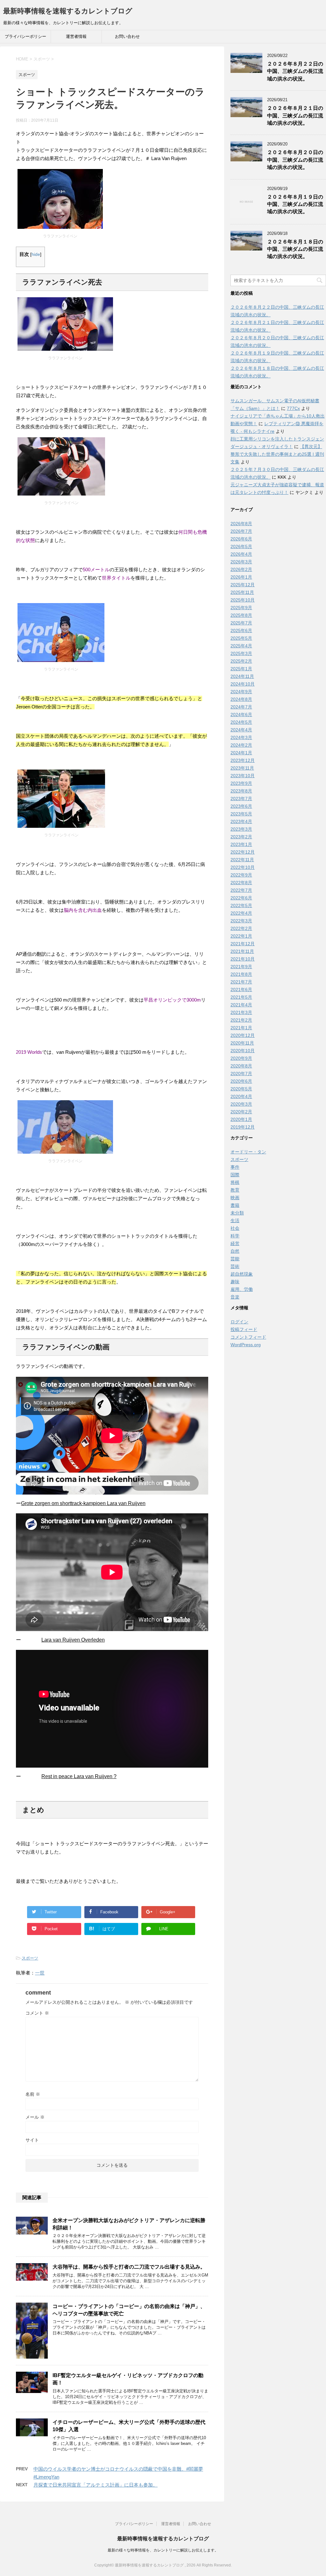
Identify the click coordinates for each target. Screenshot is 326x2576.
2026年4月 (241, 554)
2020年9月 (241, 1058)
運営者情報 (76, 36)
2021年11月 (242, 951)
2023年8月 (241, 791)
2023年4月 (241, 821)
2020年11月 (242, 1043)
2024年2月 (241, 745)
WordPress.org (246, 1345)
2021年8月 (241, 974)
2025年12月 (243, 585)
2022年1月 (241, 936)
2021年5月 (241, 997)
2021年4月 (241, 1005)
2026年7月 (241, 531)
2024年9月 (241, 692)
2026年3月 (241, 562)
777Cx (293, 408)
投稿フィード (244, 1329)
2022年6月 (241, 898)
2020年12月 (243, 1035)
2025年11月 (242, 592)
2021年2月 (241, 1020)
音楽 (235, 1297)
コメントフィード (248, 1337)
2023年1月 (241, 844)
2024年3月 (241, 737)
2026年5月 (241, 546)
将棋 (235, 1182)
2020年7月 (241, 1073)
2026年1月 (241, 577)
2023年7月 (241, 799)
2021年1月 (241, 1028)
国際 (235, 1175)
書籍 (235, 1205)
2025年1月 (241, 669)
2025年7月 (241, 623)
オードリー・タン (248, 1152)
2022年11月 (242, 860)
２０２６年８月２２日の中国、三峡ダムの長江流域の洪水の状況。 (295, 71)
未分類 (237, 1213)
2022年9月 (241, 875)
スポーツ (30, 1958)
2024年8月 (241, 699)
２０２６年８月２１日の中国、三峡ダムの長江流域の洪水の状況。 (295, 116)
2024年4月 (241, 730)
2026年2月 (241, 569)
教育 (235, 1190)
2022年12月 (243, 852)
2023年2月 (241, 837)
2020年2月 (241, 1112)
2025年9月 (241, 608)
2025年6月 (241, 630)
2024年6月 (241, 714)
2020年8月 (241, 1066)
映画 (235, 1198)
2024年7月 (241, 707)
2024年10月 (243, 684)
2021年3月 (241, 1012)
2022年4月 (241, 913)
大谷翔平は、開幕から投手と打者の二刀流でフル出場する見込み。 (129, 2267)
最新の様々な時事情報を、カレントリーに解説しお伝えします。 (163, 2550)
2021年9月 (241, 967)
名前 (33, 2094)
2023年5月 (241, 814)
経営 (235, 1243)
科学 (235, 1236)
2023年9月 (241, 783)
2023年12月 (243, 760)
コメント (37, 2013)
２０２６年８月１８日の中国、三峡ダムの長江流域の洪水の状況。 (295, 249)
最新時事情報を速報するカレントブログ (68, 11)
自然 (235, 1251)
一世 (40, 1973)
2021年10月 (243, 959)
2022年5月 (241, 905)
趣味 (235, 1282)
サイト (32, 2140)
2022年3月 (241, 921)
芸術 (235, 1266)
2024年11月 (242, 676)
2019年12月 (243, 1127)
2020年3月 (241, 1104)
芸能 (235, 1259)
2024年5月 (241, 722)
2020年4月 (241, 1096)
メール (35, 2117)
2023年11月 (242, 768)
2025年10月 (243, 600)
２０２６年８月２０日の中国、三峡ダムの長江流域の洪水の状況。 (295, 160)
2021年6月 (241, 989)
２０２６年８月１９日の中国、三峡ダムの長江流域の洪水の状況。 (295, 204)
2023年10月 (243, 776)
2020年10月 (243, 1051)
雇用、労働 (242, 1289)
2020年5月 (241, 1089)
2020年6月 (241, 1081)
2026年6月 (241, 539)
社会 (235, 1228)
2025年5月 (241, 638)
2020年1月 (241, 1119)
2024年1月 (241, 753)
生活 (235, 1221)
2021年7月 (241, 982)
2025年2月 (241, 661)
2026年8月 (241, 524)
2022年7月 (241, 890)
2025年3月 (241, 653)
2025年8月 (241, 615)
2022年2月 (241, 928)
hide (36, 254)
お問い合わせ (127, 36)
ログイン (239, 1322)
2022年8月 (241, 883)
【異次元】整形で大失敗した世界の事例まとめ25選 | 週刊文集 (277, 454)
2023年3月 (241, 829)
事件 (235, 1167)
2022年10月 (243, 867)
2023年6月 (241, 806)
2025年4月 (241, 646)
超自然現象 (242, 1274)
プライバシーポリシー (25, 36)
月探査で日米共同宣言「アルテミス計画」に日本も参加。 (96, 2485)
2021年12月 (243, 944)
